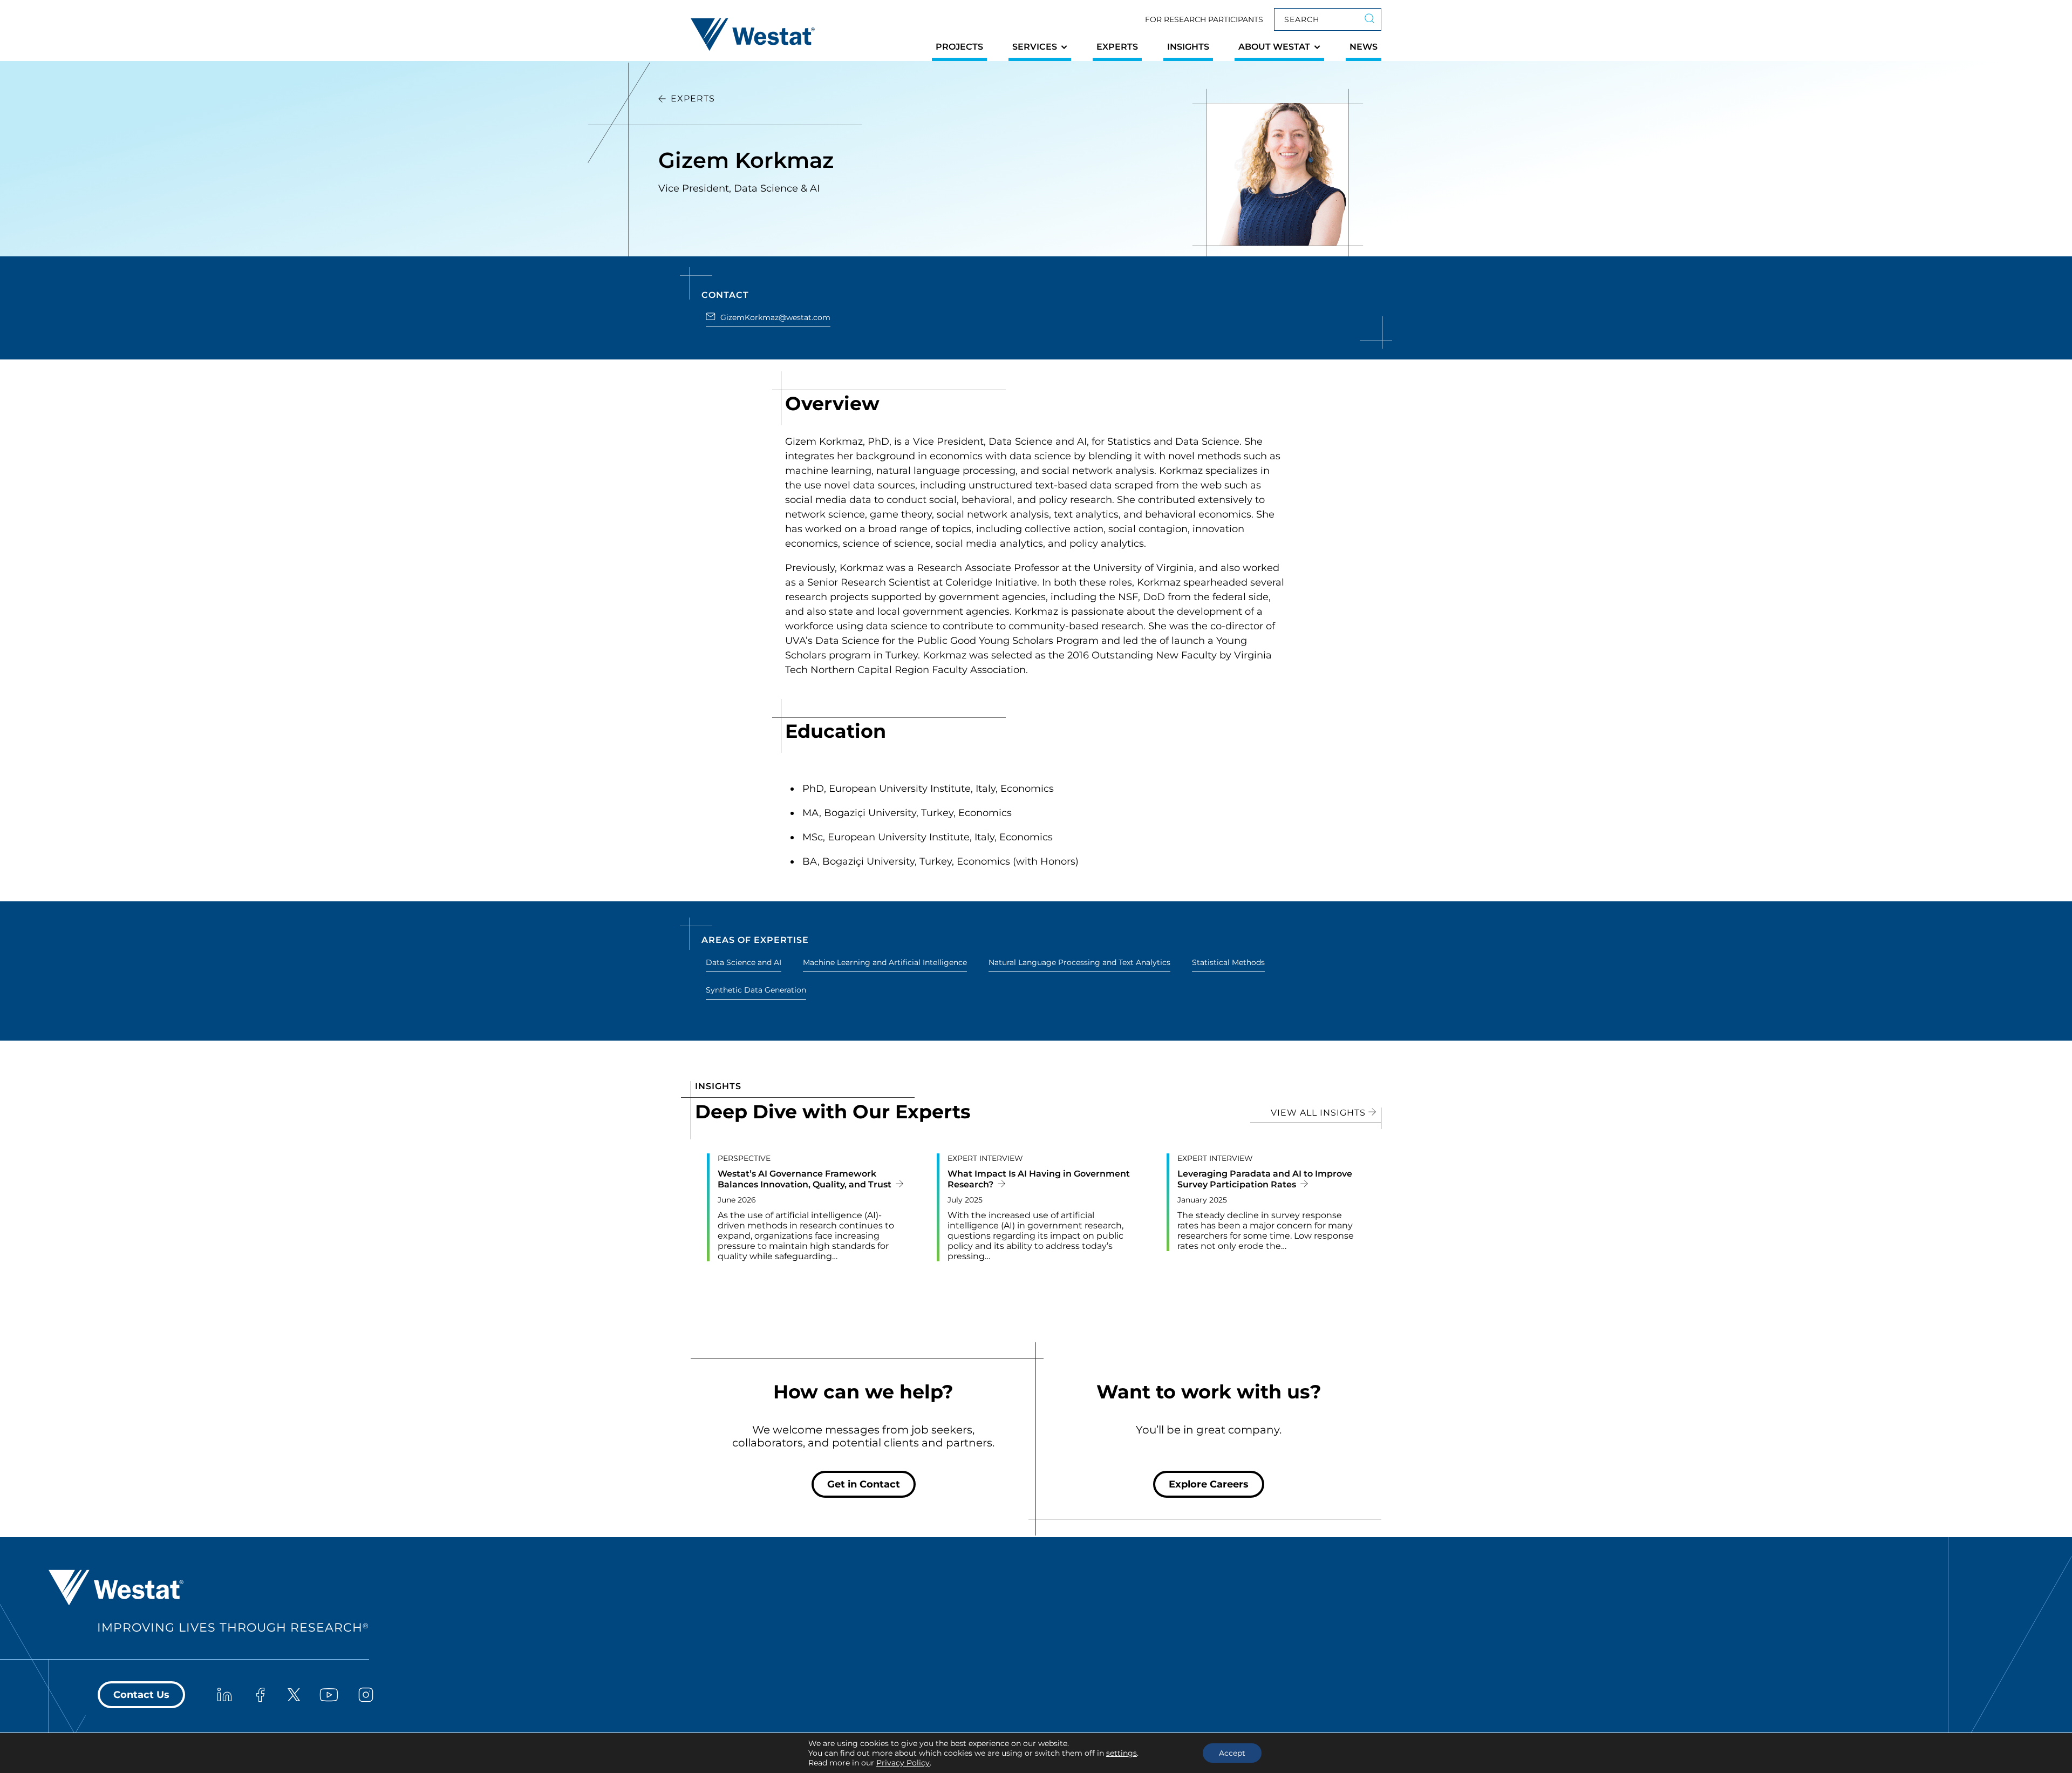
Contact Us (141, 1695)
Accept (1232, 1753)
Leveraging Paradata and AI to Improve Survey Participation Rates (1265, 1179)
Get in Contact (864, 1484)
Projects (959, 47)
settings (1122, 1753)
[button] (1040, 50)
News (1364, 47)
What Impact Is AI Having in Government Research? (1039, 1179)
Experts (1117, 47)
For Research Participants (1204, 19)
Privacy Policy (903, 1763)
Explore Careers (1209, 1484)
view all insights (1320, 1113)
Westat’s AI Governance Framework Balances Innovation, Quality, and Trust (806, 1179)
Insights (1188, 47)
